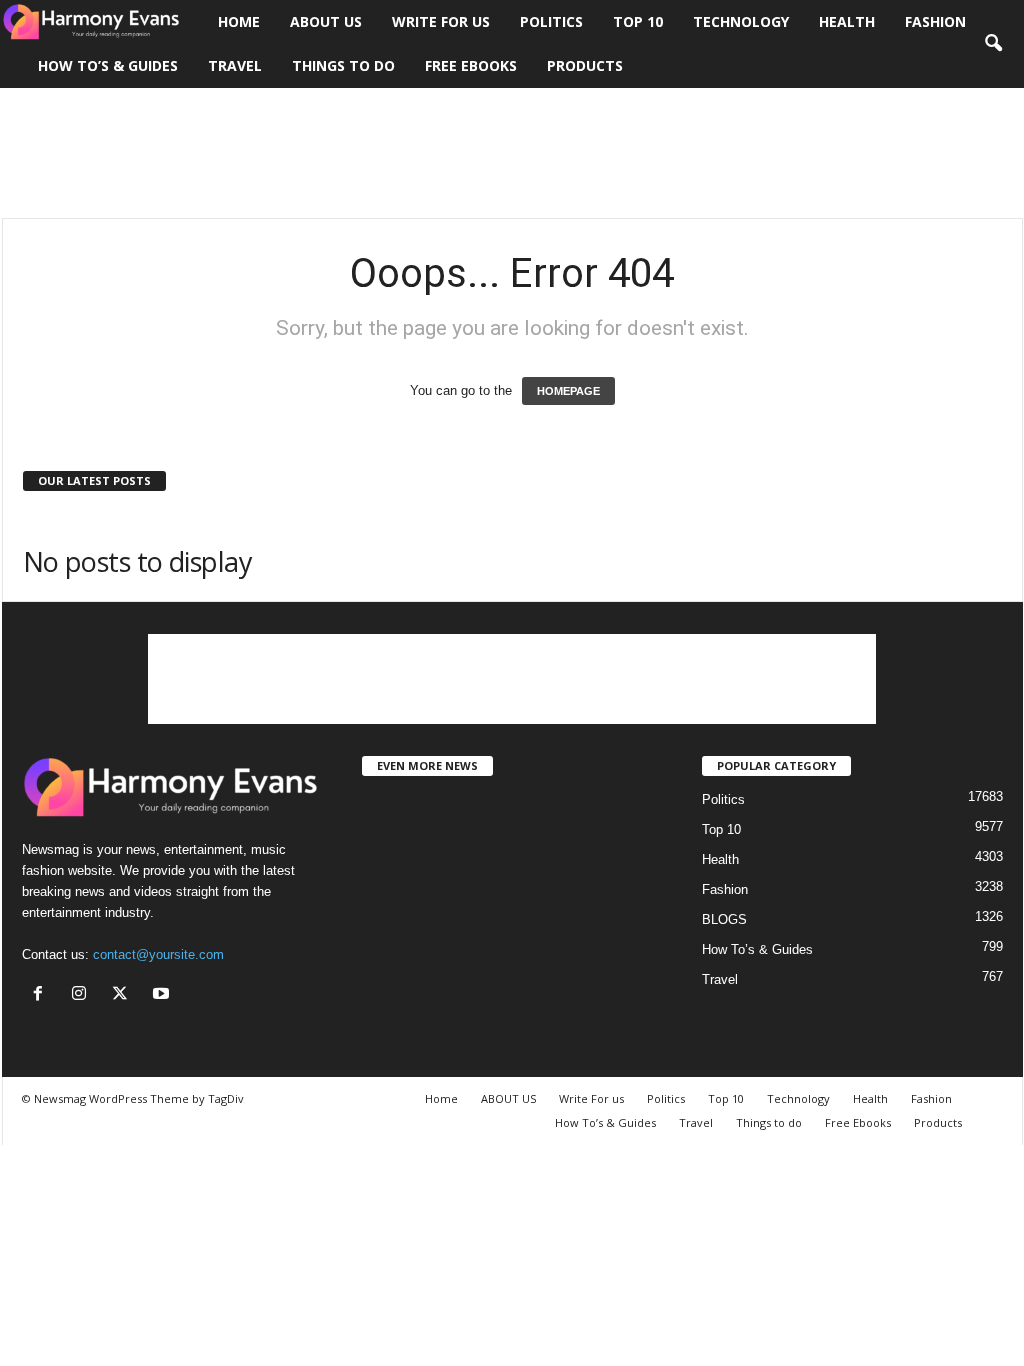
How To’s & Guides (108, 65)
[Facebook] (42, 995)
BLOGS (724, 919)
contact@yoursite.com (158, 954)
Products (585, 65)
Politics (551, 21)
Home (239, 21)
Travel (235, 65)
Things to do (343, 65)
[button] (993, 44)
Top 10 (638, 21)
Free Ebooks (471, 65)
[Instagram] (83, 995)
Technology (741, 21)
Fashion (935, 21)
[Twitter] (124, 995)
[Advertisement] (512, 153)
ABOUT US (326, 21)
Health (847, 21)
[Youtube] (163, 995)
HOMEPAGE (568, 391)
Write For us (441, 21)
